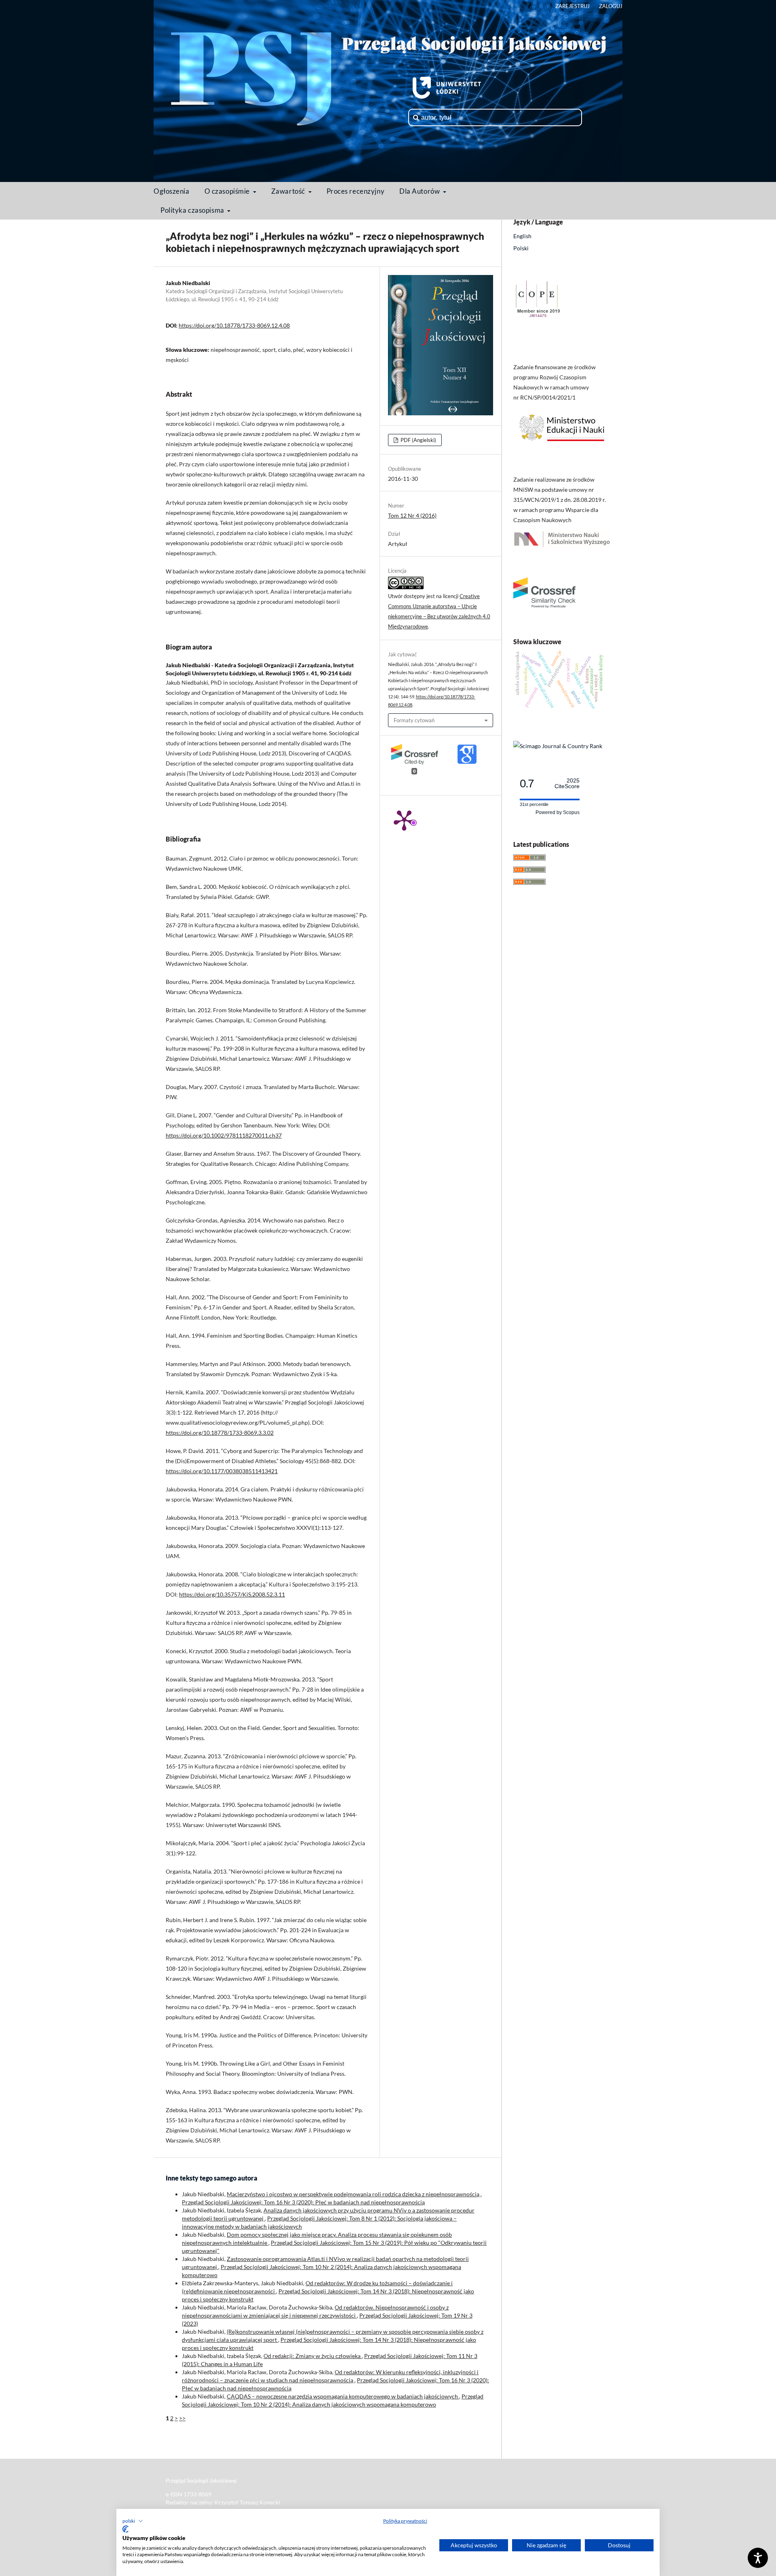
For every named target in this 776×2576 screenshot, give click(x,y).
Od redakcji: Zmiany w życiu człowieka (313, 2356)
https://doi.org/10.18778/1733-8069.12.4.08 (234, 325)
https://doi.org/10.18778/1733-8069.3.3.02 (220, 1433)
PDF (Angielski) (418, 440)
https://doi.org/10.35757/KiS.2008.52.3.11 (232, 1594)
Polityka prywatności (405, 2521)
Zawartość (289, 191)
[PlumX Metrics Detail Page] (404, 820)
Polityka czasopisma (193, 210)
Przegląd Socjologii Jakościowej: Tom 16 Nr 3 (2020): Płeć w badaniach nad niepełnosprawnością (303, 2202)
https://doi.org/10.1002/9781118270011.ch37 (224, 1135)
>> (182, 2418)
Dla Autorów (420, 191)
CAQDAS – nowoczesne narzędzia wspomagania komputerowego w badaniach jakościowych (343, 2396)
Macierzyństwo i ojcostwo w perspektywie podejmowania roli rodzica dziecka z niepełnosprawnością (354, 2194)
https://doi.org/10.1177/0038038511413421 (222, 1471)
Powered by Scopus (558, 812)
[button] (133, 2521)
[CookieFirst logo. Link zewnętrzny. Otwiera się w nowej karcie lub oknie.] (125, 2529)
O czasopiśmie (228, 191)
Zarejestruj (573, 6)
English (522, 236)
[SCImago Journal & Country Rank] (558, 746)
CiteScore (567, 784)
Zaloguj (611, 6)
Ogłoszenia (172, 191)
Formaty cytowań (414, 720)
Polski (521, 248)
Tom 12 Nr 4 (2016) (412, 515)
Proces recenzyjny (356, 191)
